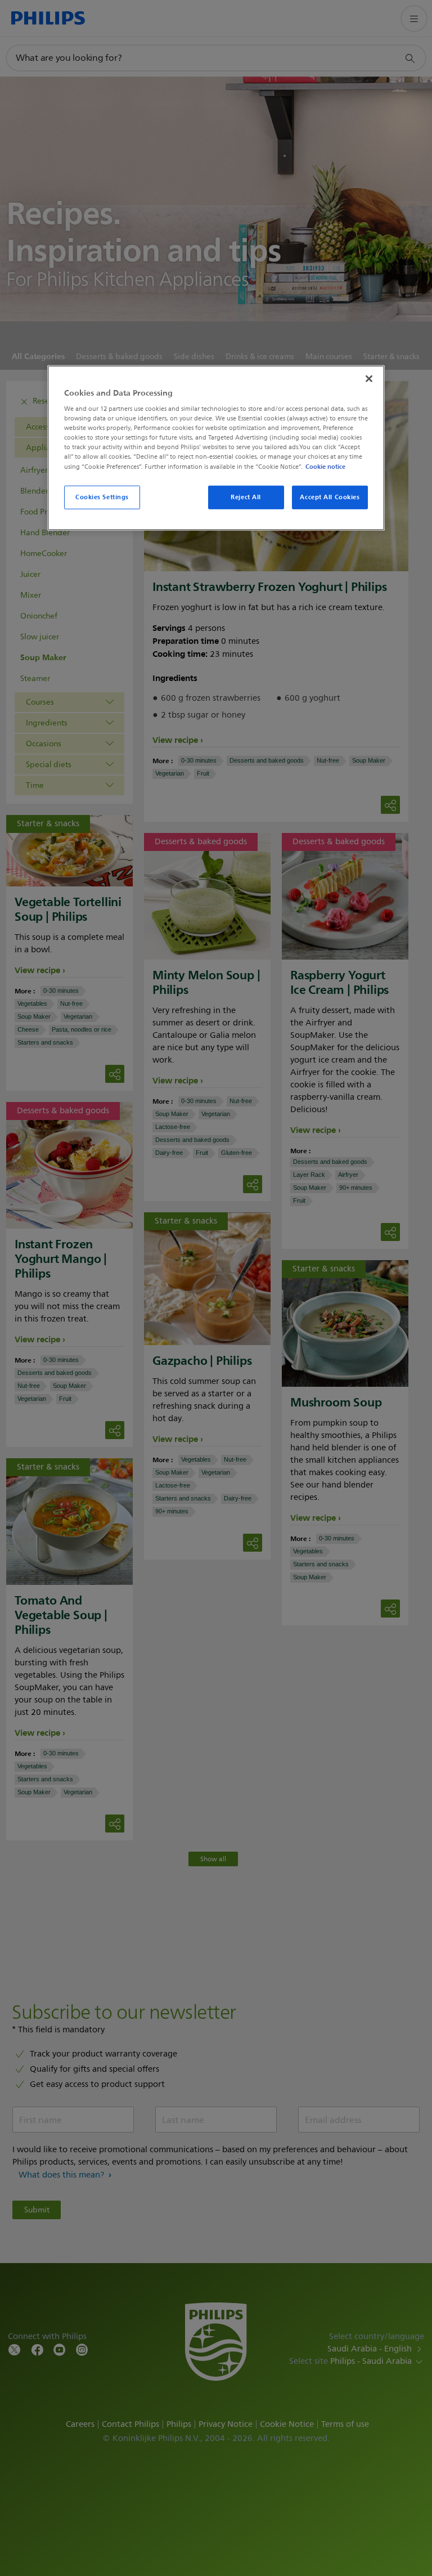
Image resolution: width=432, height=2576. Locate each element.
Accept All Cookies (330, 496)
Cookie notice (325, 466)
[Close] (369, 378)
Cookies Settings (102, 496)
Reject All (246, 496)
